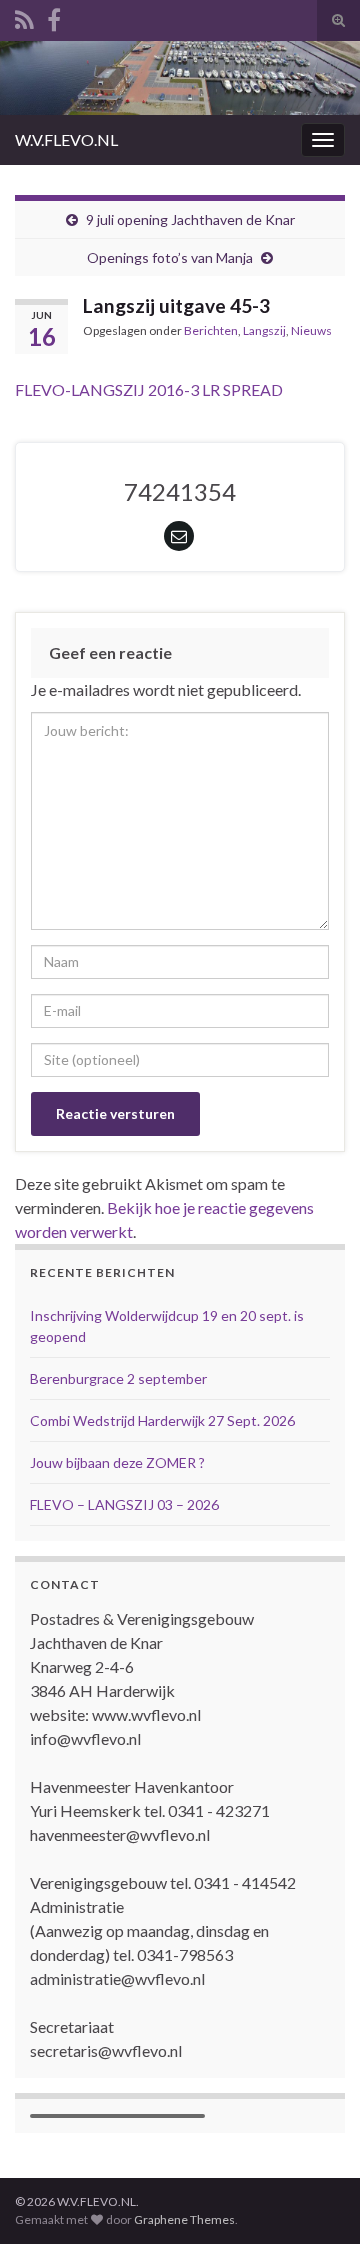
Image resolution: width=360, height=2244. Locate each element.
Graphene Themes (184, 2219)
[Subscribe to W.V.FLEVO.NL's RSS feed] (24, 16)
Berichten (211, 330)
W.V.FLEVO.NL (66, 139)
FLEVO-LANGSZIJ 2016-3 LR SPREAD (149, 389)
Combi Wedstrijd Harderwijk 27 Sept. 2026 (164, 1420)
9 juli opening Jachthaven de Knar (190, 219)
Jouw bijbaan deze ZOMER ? (117, 1462)
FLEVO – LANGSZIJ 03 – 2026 (124, 1504)
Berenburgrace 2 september (118, 1378)
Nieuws (311, 330)
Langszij (264, 330)
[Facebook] (54, 16)
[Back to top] (315, 2199)
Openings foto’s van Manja (170, 257)
